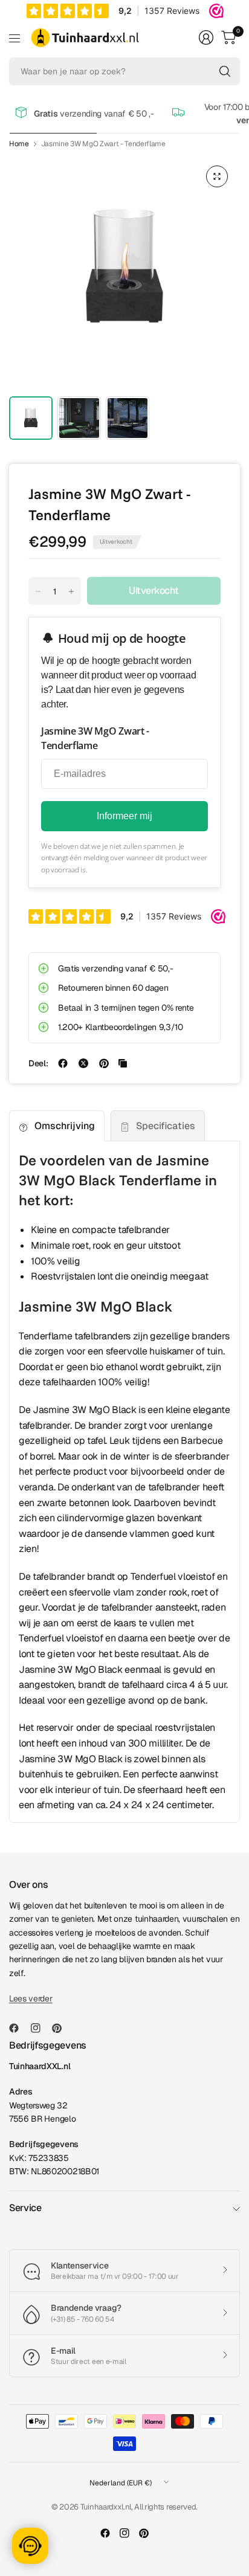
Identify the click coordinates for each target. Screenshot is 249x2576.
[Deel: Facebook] (63, 1063)
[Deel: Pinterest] (104, 1063)
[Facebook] (19, 2028)
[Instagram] (40, 2028)
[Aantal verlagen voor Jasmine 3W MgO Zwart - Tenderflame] (38, 591)
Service (25, 2208)
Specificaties (166, 1126)
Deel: (38, 1063)
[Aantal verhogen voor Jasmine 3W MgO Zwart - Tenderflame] (71, 591)
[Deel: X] (83, 1063)
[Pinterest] (62, 2028)
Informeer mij (124, 816)
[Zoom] (217, 176)
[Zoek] (225, 71)
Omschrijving (65, 1126)
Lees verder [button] (31, 1998)
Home (19, 144)
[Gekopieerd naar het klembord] (123, 1063)
